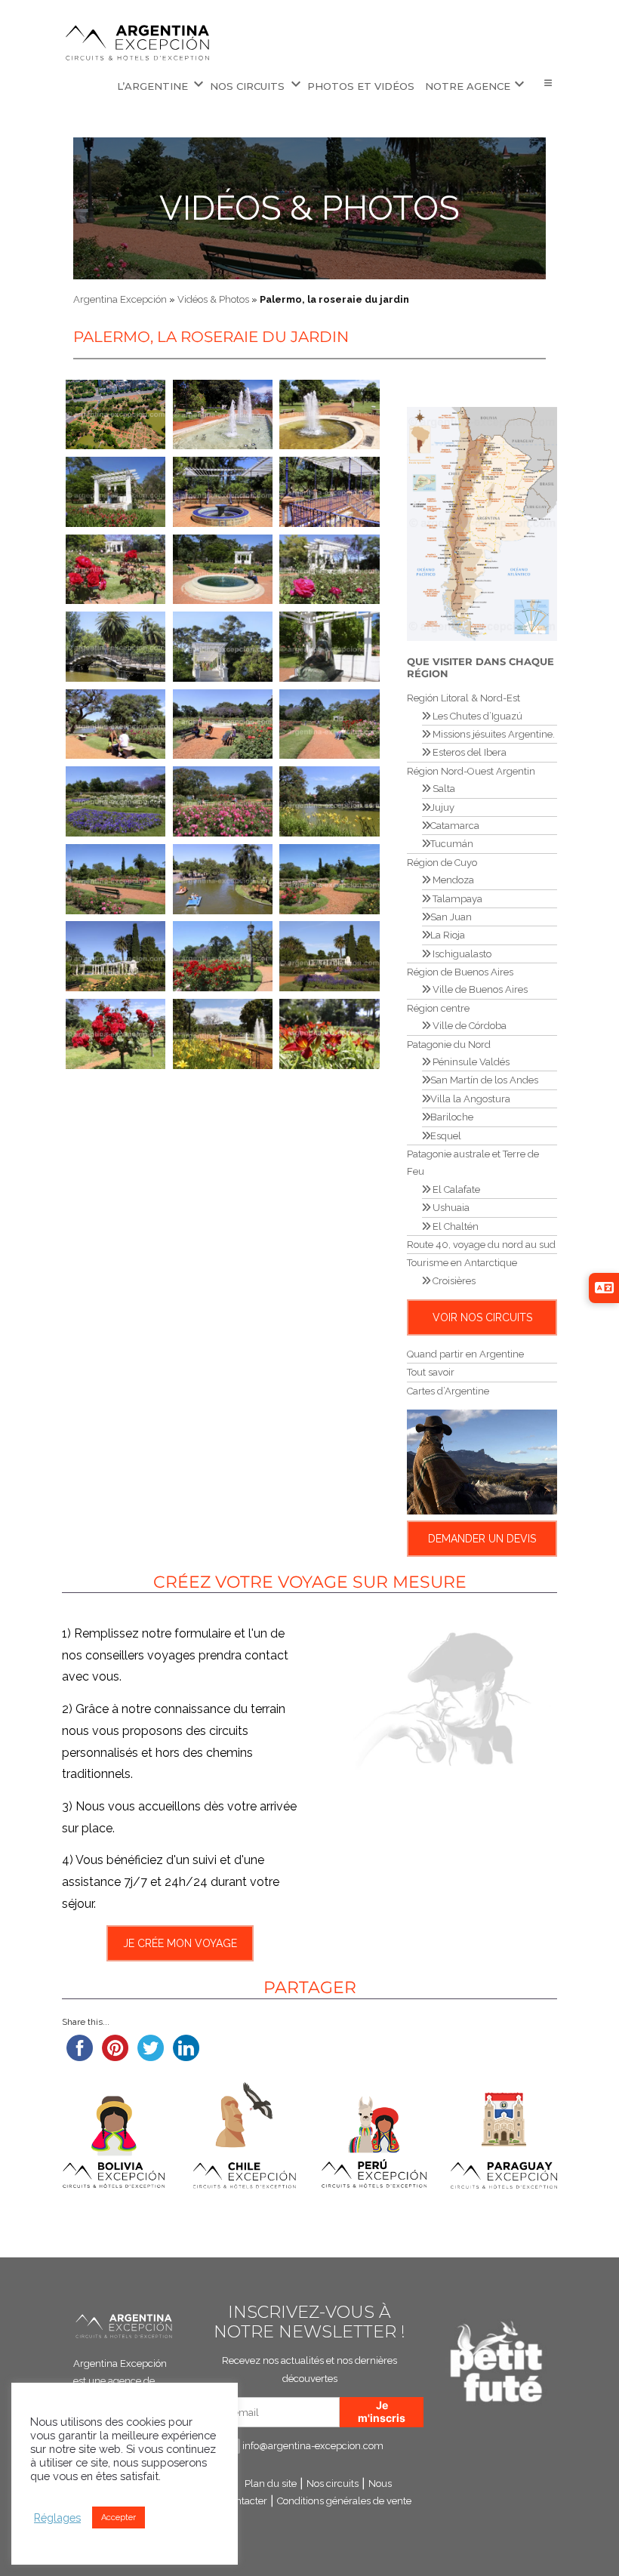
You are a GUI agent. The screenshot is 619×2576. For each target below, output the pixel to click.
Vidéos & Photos (309, 208)
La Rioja (448, 935)
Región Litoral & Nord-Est (463, 698)
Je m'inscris (382, 2411)
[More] (548, 84)
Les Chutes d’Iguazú (476, 716)
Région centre (438, 1008)
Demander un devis (482, 1539)
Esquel (446, 1136)
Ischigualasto (461, 954)
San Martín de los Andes (484, 1080)
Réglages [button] (57, 2517)
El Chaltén (454, 1226)
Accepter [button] (119, 2517)
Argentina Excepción (120, 299)
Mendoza (452, 880)
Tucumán (452, 844)
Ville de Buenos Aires (479, 989)
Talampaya (456, 899)
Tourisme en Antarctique (462, 1263)
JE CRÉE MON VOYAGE (180, 1943)
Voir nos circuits (482, 1317)
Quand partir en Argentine (465, 1354)
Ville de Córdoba (468, 1026)
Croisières (453, 1281)
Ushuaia (450, 1208)
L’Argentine (152, 86)
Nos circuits (333, 2484)
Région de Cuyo (442, 863)
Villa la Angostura (470, 1099)
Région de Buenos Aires (460, 972)
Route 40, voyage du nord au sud (481, 1245)
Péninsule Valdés (470, 1062)
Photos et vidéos (361, 86)
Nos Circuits (247, 86)
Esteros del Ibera (468, 752)
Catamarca (455, 826)
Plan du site (271, 2484)
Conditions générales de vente (344, 2501)
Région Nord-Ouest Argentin (471, 771)
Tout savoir (431, 1372)
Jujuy (442, 807)
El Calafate (455, 1189)
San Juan (451, 917)
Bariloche (452, 1117)
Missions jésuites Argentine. (493, 734)
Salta (443, 789)
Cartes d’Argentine (448, 1391)
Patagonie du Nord (449, 1045)
